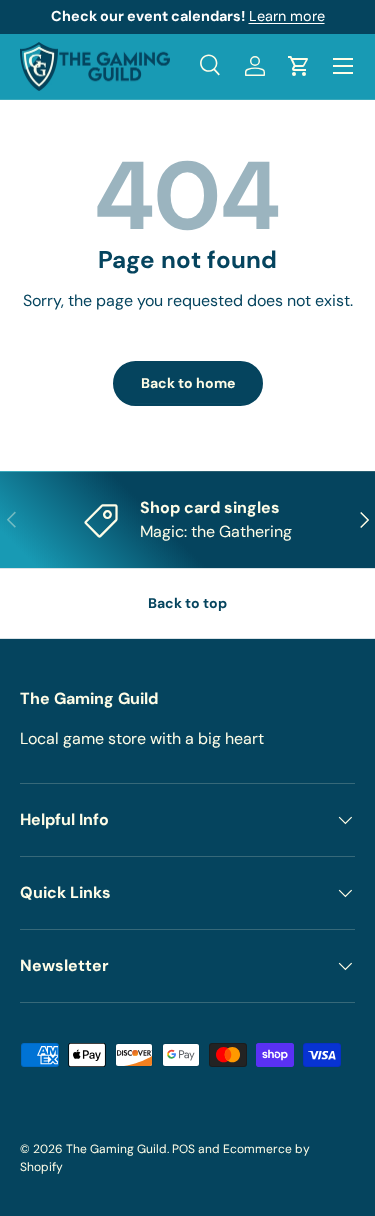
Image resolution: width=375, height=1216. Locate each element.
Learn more (287, 16)
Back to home (188, 383)
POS (183, 1149)
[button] (299, 66)
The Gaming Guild (116, 1149)
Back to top (187, 603)
